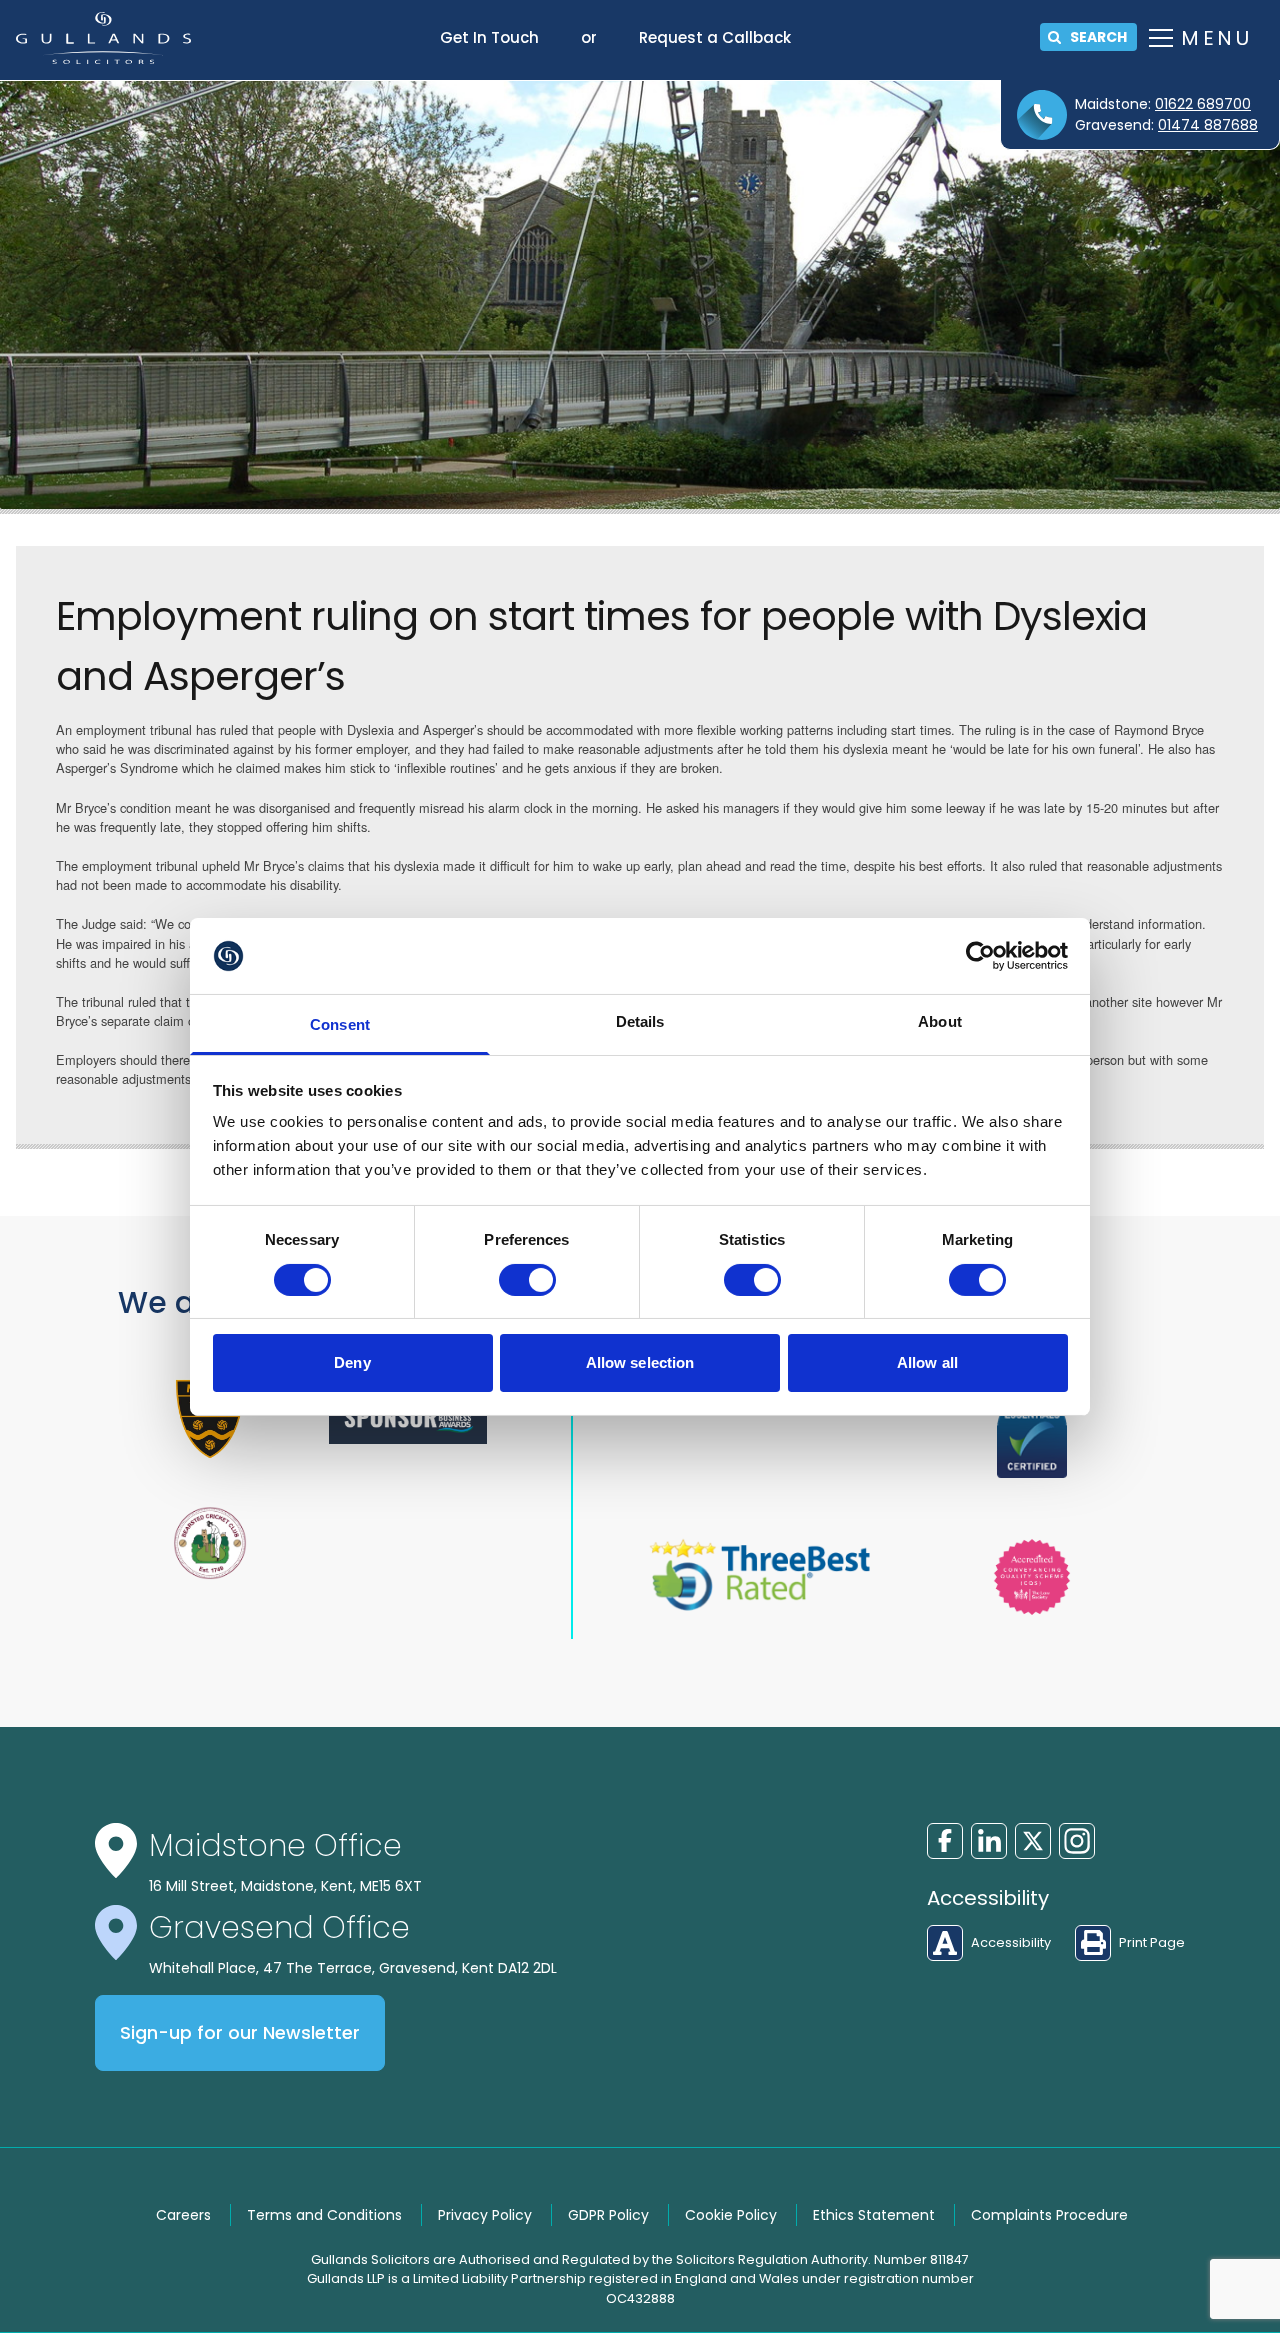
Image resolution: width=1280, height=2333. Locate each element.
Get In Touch (489, 37)
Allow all (927, 1362)
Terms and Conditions (324, 2215)
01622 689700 (1203, 104)
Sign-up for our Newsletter (240, 2033)
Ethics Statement (874, 2215)
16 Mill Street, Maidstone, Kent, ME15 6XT (285, 1886)
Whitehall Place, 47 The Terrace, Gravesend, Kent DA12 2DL (353, 1968)
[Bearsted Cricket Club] (210, 1543)
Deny (352, 1362)
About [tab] (940, 1021)
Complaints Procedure (1049, 2215)
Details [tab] (640, 1021)
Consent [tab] (340, 1024)
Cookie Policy (731, 2215)
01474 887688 (1208, 125)
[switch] (527, 1280)
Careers (183, 2215)
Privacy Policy (485, 2215)
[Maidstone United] (210, 1419)
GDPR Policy (608, 2215)
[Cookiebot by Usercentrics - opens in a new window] (980, 956)
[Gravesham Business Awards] (408, 1418)
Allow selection (640, 1362)
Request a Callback (715, 37)
